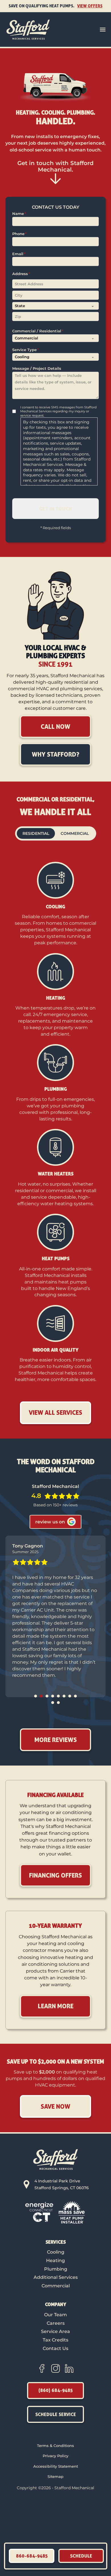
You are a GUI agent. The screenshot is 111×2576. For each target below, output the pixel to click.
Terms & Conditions (55, 2446)
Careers (56, 2323)
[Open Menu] (103, 29)
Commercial (56, 2286)
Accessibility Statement (56, 2466)
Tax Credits (55, 2340)
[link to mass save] (72, 2212)
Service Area (55, 2331)
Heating (56, 998)
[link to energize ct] (39, 2212)
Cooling (55, 907)
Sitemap (55, 2476)
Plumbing (56, 1089)
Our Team (55, 2315)
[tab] (36, 1696)
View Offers (90, 6)
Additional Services (56, 2277)
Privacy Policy (55, 2456)
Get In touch (55, 508)
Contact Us (55, 2348)
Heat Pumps (56, 1259)
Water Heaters (56, 1174)
